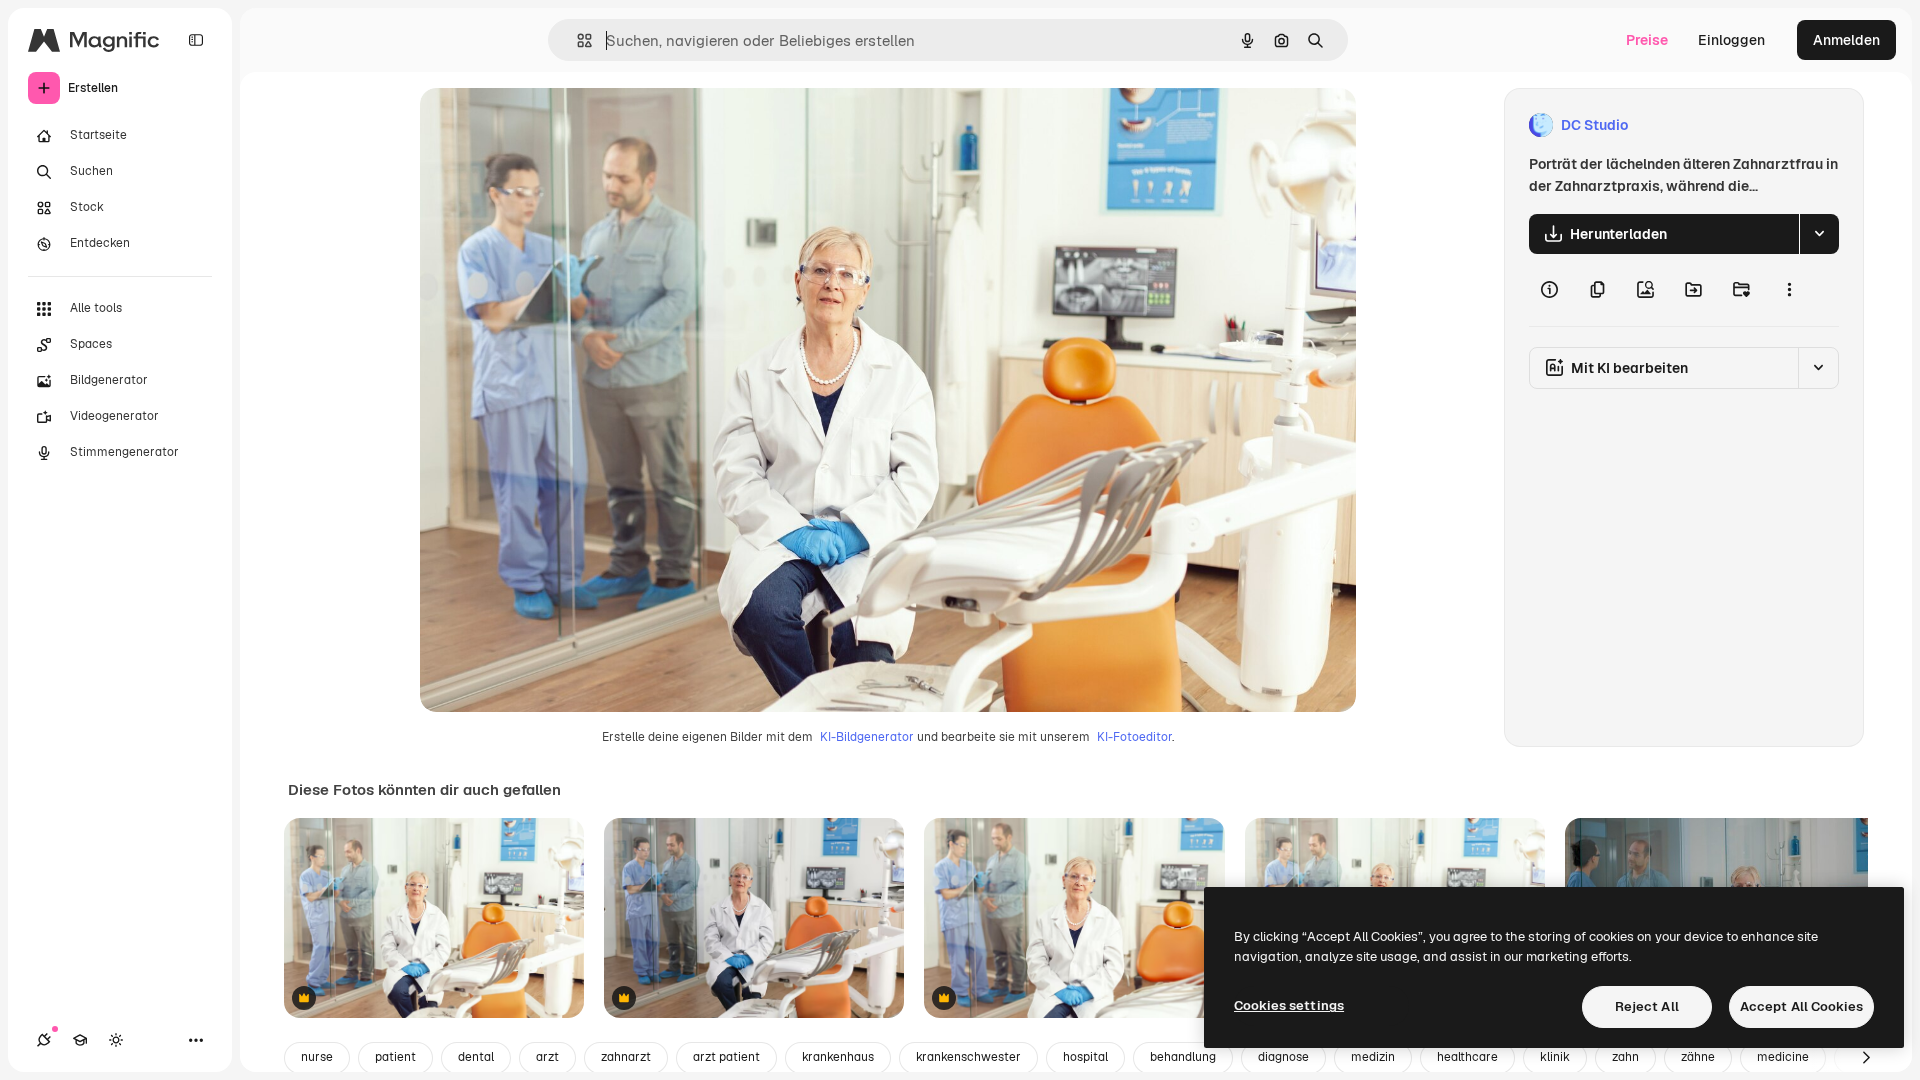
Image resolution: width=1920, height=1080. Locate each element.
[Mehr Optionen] (1789, 290)
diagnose (1283, 1057)
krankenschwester (968, 1057)
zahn (1625, 1057)
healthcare (1467, 1057)
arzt (547, 1057)
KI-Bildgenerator (867, 737)
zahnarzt (626, 1057)
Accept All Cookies (1801, 1006)
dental (476, 1057)
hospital (1085, 1057)
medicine (1783, 1057)
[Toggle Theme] (116, 1040)
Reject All (1647, 1006)
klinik (1555, 1057)
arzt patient (726, 1057)
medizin (1373, 1057)
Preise (1647, 40)
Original (548, 125)
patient (395, 1057)
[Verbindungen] (44, 1040)
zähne (1698, 1057)
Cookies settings (1289, 1005)
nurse (317, 1057)
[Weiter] (1866, 1058)
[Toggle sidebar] (196, 40)
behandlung (1183, 1057)
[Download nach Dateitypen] (1819, 234)
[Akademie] (80, 1040)
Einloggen (1731, 40)
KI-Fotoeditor (1134, 737)
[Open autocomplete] (576, 40)
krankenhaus (838, 1057)
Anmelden (1846, 40)
